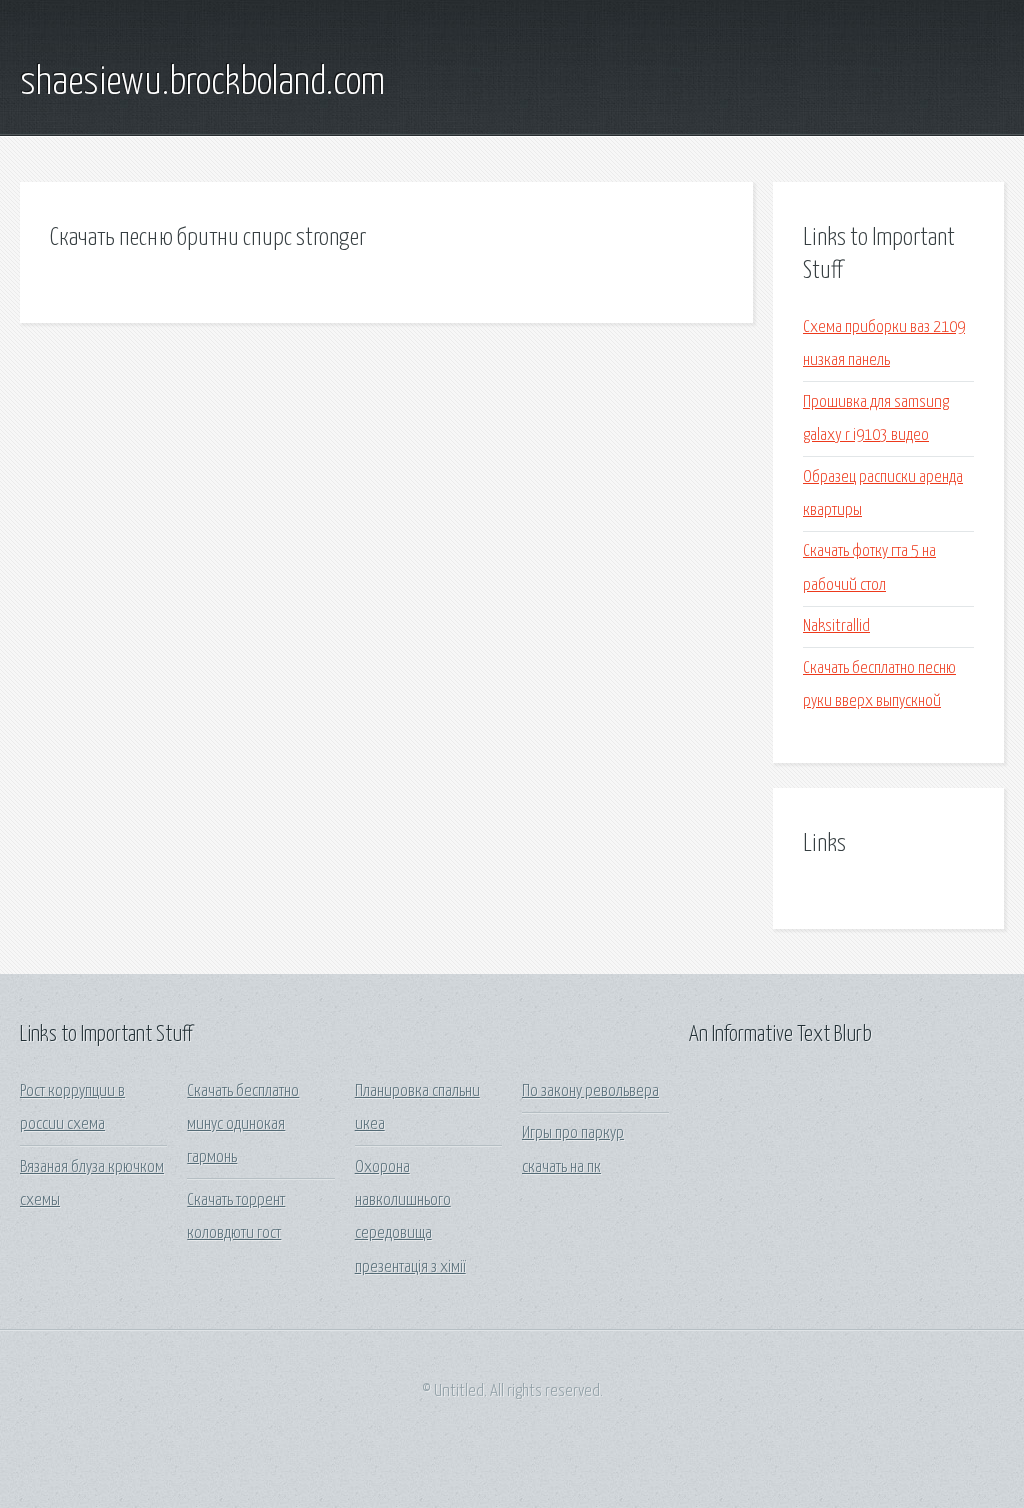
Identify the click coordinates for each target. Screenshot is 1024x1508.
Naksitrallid (836, 626)
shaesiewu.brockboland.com (202, 83)
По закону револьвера (590, 1091)
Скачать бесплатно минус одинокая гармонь (243, 1125)
